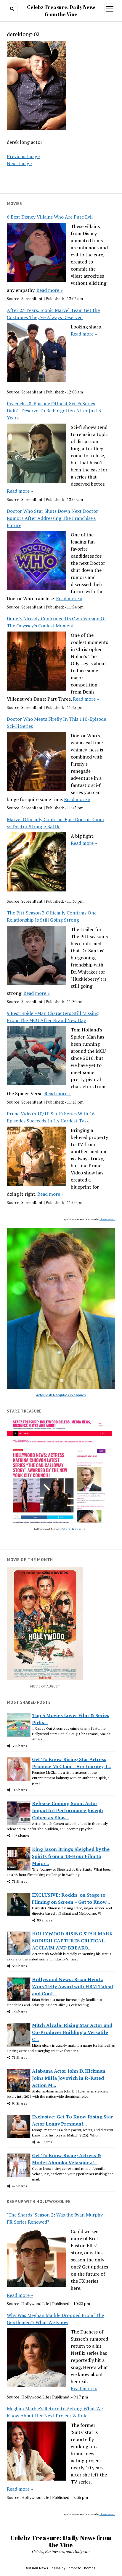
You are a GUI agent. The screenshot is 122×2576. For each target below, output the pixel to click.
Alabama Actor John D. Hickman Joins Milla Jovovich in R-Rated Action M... (69, 2078)
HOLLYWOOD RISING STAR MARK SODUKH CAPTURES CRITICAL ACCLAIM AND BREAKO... (72, 1941)
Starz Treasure (74, 1529)
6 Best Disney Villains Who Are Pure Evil (50, 217)
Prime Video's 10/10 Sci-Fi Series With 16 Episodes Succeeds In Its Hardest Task (51, 1117)
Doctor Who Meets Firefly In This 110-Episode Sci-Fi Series (56, 722)
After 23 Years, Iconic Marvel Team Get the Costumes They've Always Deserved (53, 314)
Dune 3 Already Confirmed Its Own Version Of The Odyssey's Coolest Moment (56, 622)
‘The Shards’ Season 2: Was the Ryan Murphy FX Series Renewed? (55, 2218)
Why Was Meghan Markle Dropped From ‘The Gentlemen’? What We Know (55, 2319)
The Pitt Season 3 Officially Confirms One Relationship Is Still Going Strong (52, 916)
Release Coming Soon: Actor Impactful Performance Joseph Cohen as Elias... (68, 1810)
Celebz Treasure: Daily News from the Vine (61, 2541)
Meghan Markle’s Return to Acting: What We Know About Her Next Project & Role (55, 2412)
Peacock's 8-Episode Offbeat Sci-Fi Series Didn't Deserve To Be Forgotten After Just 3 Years (54, 411)
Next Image (19, 163)
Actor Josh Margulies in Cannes (61, 1395)
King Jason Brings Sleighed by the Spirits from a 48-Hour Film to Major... (71, 1856)
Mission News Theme (43, 2568)
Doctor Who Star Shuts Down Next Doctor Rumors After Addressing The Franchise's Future (52, 518)
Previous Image (23, 156)
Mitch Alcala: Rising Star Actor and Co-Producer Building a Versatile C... (72, 2032)
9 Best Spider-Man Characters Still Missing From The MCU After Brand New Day (53, 1017)
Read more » (50, 290)
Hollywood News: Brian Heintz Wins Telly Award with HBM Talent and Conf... (73, 1986)
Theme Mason (107, 1219)
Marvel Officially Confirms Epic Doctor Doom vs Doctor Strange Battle (55, 823)
